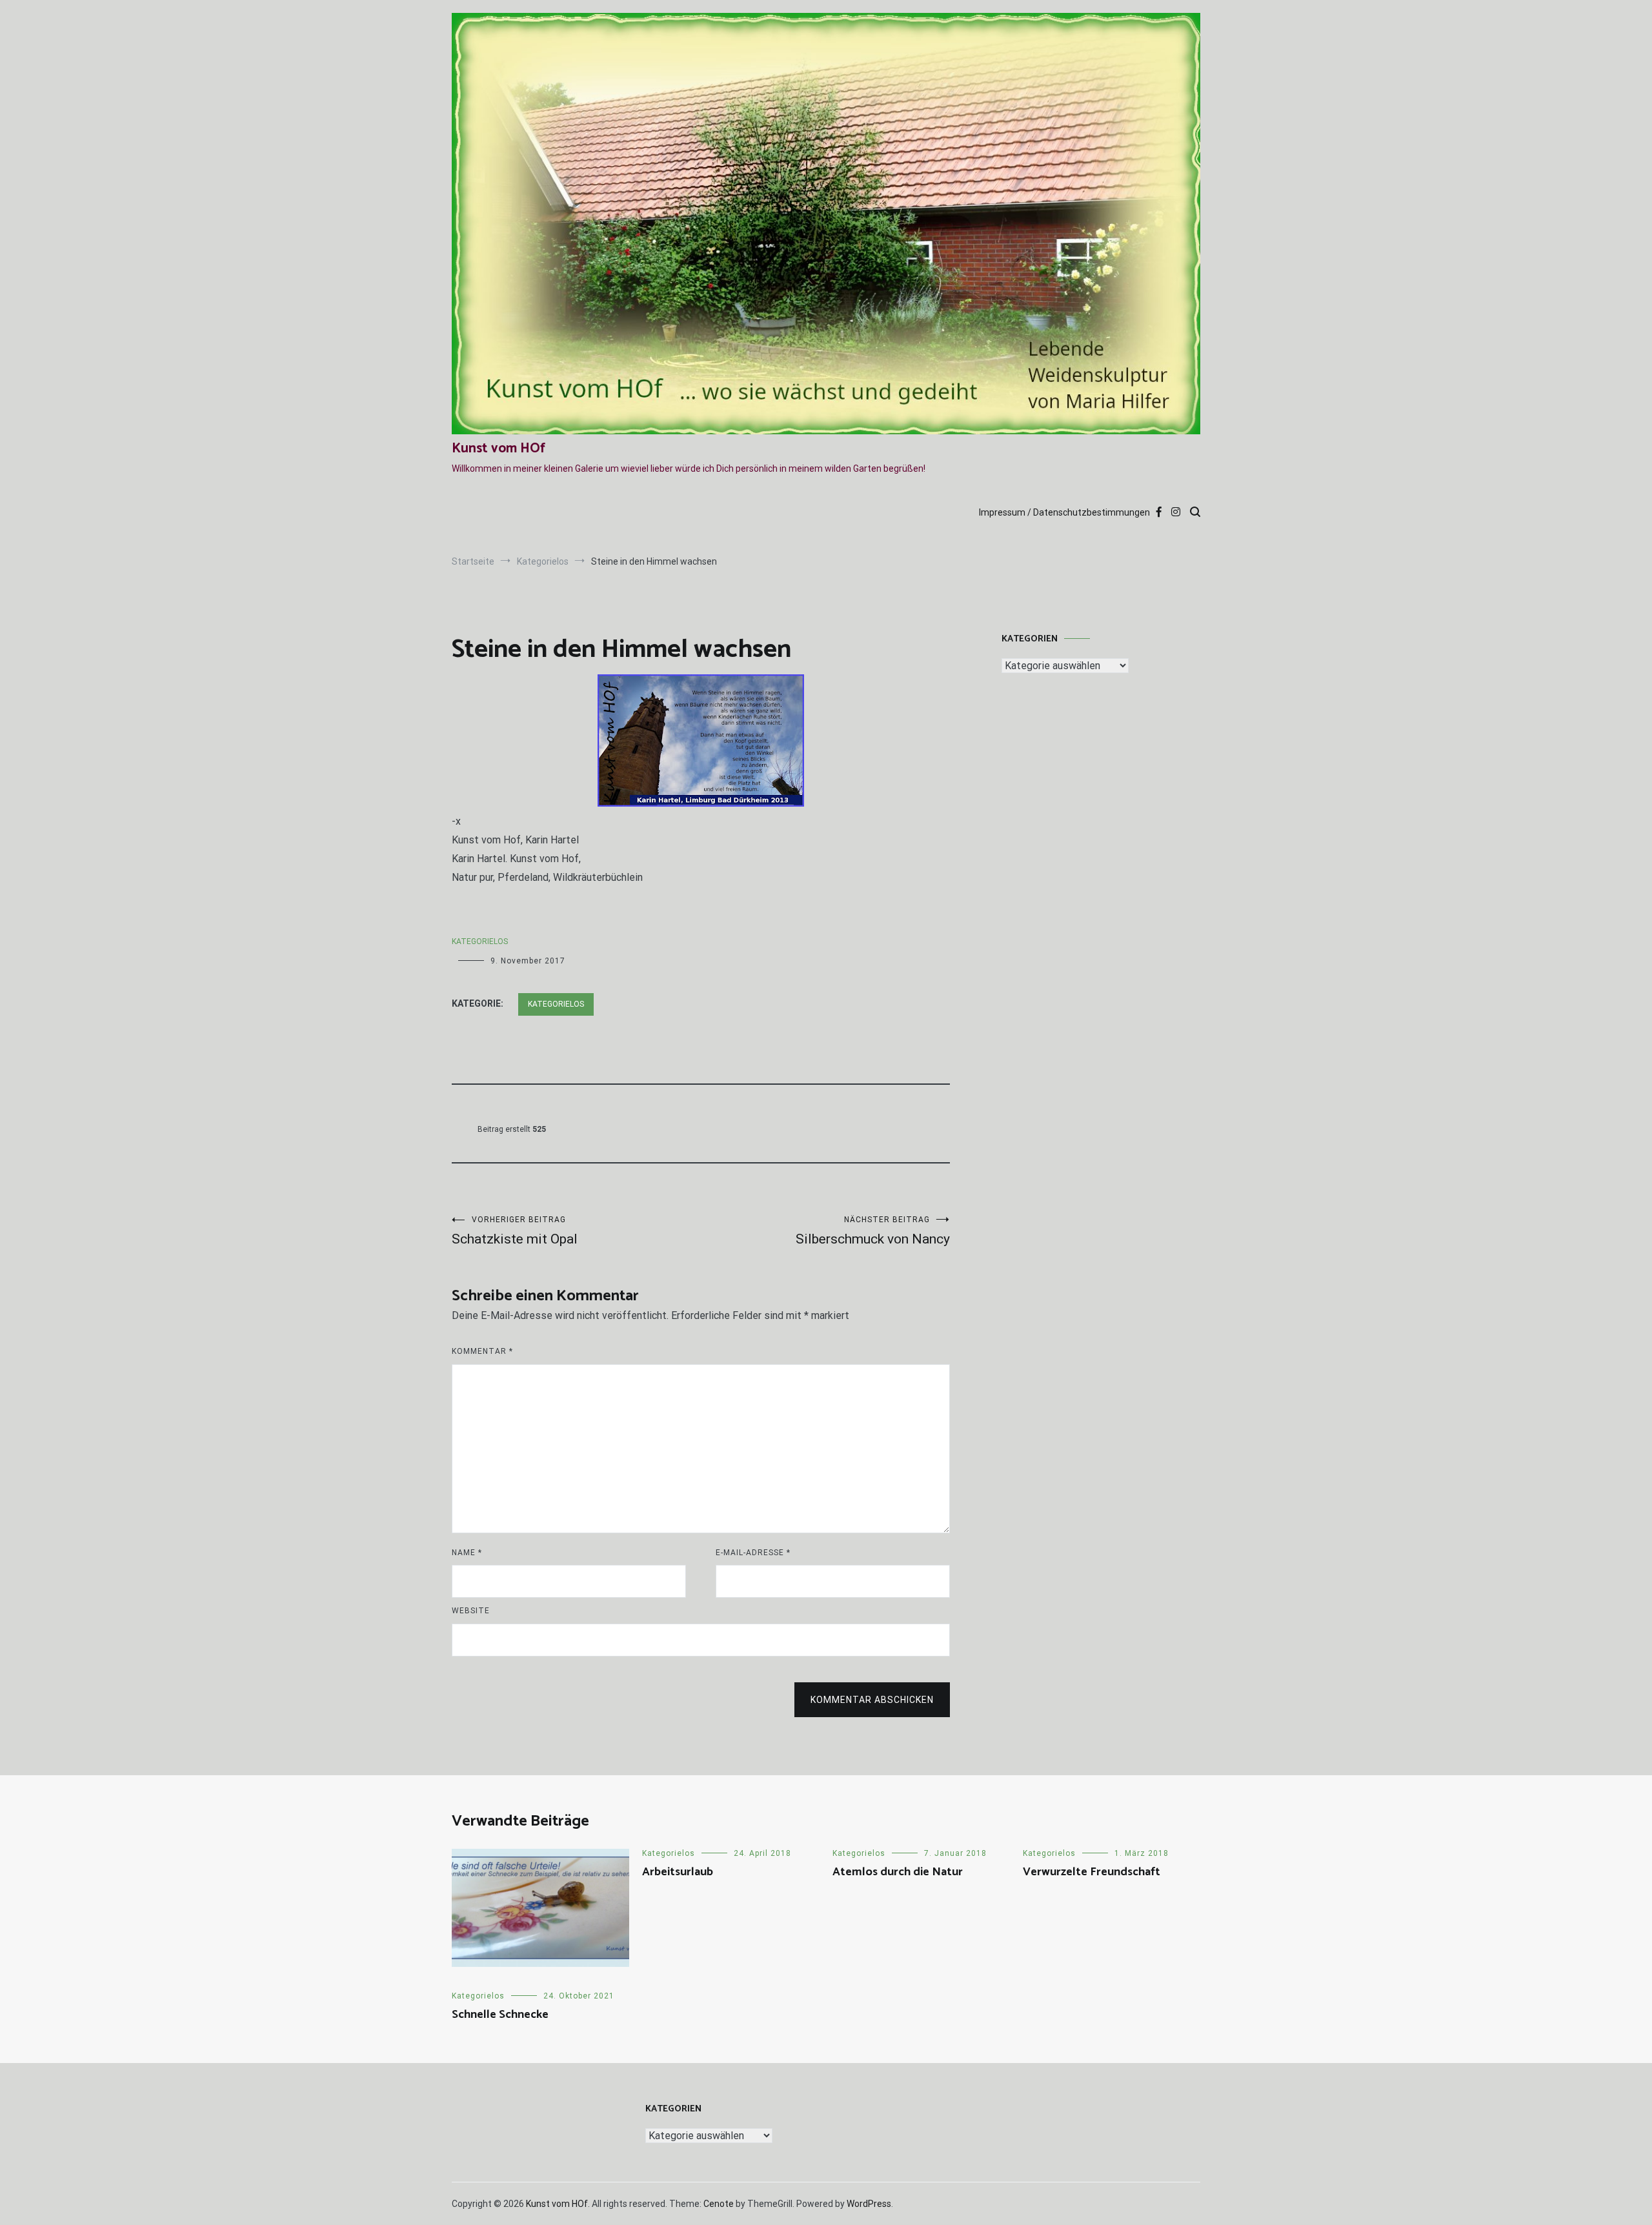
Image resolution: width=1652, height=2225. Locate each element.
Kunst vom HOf (499, 448)
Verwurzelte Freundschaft (1092, 1872)
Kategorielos (480, 941)
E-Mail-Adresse (753, 1553)
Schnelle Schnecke (500, 2015)
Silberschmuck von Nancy (873, 1231)
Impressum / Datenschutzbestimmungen (1064, 512)
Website (471, 1611)
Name (467, 1553)
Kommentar (482, 1351)
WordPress (869, 2204)
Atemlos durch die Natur (898, 1872)
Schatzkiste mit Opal (515, 1231)
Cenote (719, 2204)
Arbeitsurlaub (678, 1872)
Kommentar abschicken (872, 1700)
